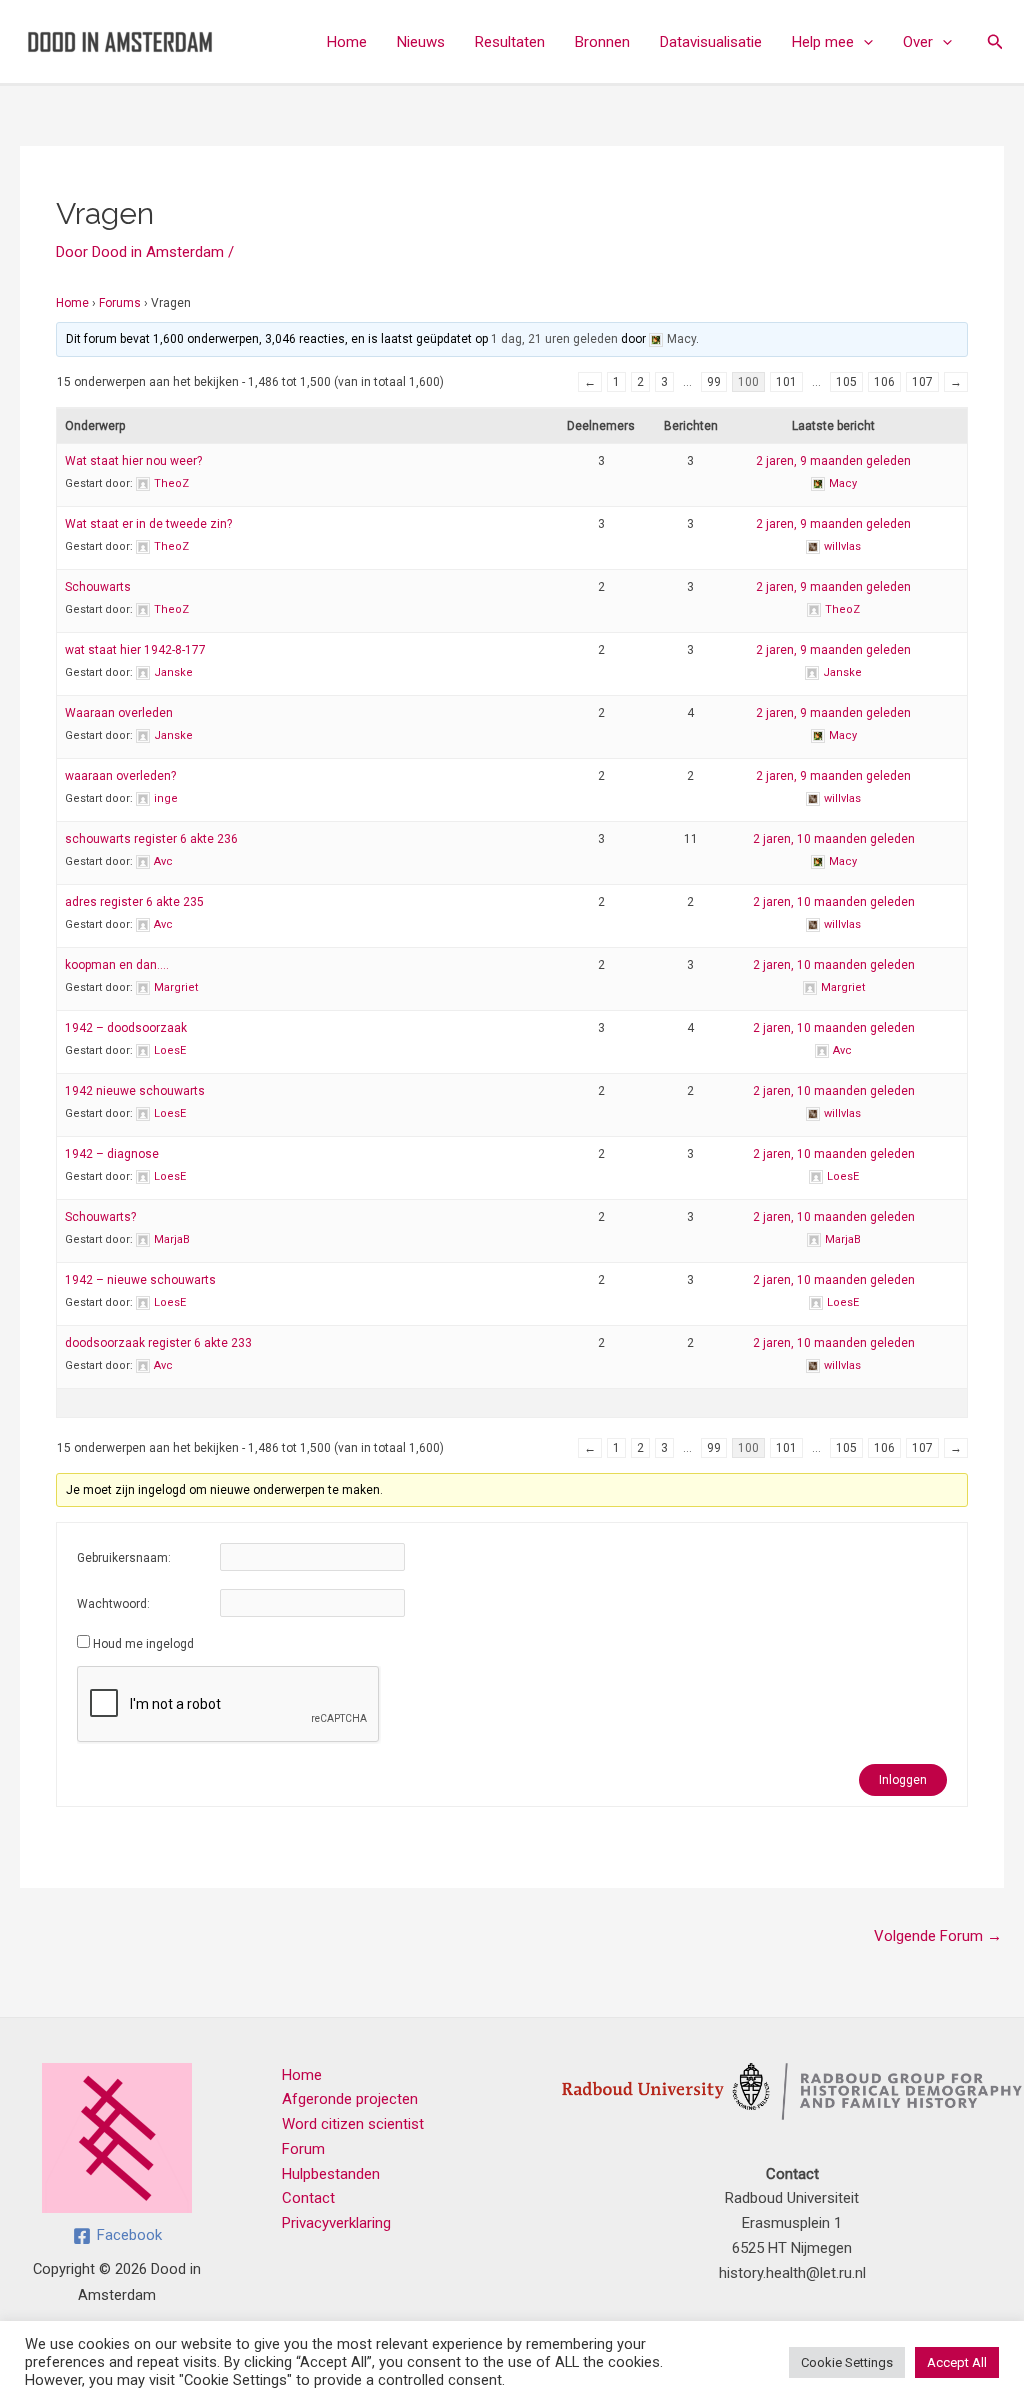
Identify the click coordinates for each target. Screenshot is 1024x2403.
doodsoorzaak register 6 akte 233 (158, 1343)
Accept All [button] (957, 2362)
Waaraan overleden (119, 713)
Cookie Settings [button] (847, 2362)
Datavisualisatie (711, 42)
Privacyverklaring (336, 2223)
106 (884, 382)
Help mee (823, 42)
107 (922, 382)
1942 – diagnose (112, 1154)
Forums (120, 303)
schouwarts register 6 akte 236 (151, 839)
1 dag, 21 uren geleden (554, 339)
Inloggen (903, 1780)
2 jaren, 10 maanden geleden (834, 839)
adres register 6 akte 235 (134, 902)
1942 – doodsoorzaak (126, 1028)
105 (846, 382)
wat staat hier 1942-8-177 (135, 650)
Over (918, 42)
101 (786, 382)
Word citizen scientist (353, 2124)
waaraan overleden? (120, 776)
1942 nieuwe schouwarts (135, 1091)
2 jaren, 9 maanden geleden (833, 461)
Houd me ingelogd (143, 1644)
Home (347, 42)
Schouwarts (98, 587)
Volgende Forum (938, 1936)
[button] (863, 42)
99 (714, 382)
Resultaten (510, 42)
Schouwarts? (100, 1217)
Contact (308, 2198)
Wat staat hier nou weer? (133, 461)
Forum (303, 2149)
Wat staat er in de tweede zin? (148, 524)
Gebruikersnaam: (124, 1558)
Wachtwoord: (113, 1604)
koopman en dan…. (117, 965)
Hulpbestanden (331, 2174)
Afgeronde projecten (350, 2099)
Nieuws (421, 42)
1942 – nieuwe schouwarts (140, 1280)
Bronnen (602, 42)
